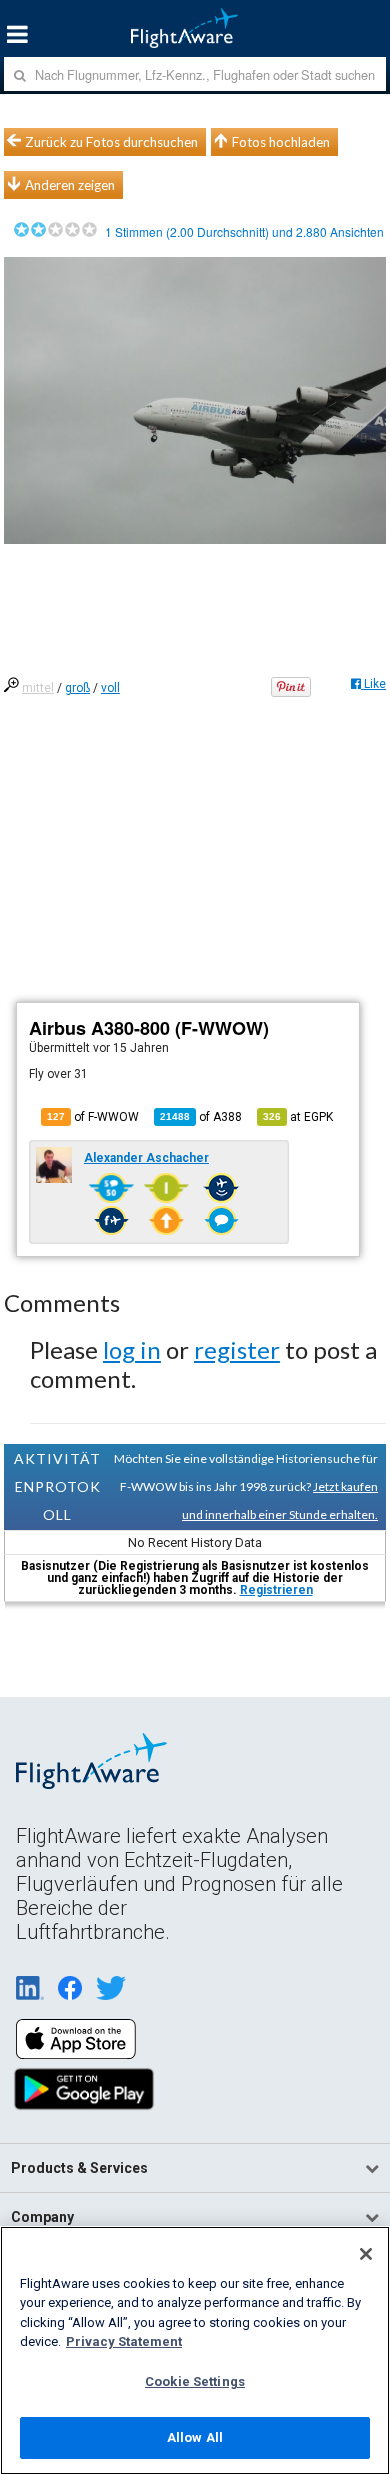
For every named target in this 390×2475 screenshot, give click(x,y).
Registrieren (276, 1590)
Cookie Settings (195, 2381)
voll (110, 688)
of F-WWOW (93, 1117)
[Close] (366, 2254)
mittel (38, 688)
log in (132, 1349)
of (201, 1117)
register (237, 1349)
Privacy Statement (124, 2341)
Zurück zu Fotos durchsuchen (111, 142)
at (298, 1117)
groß (77, 688)
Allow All (195, 2437)
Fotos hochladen (281, 142)
